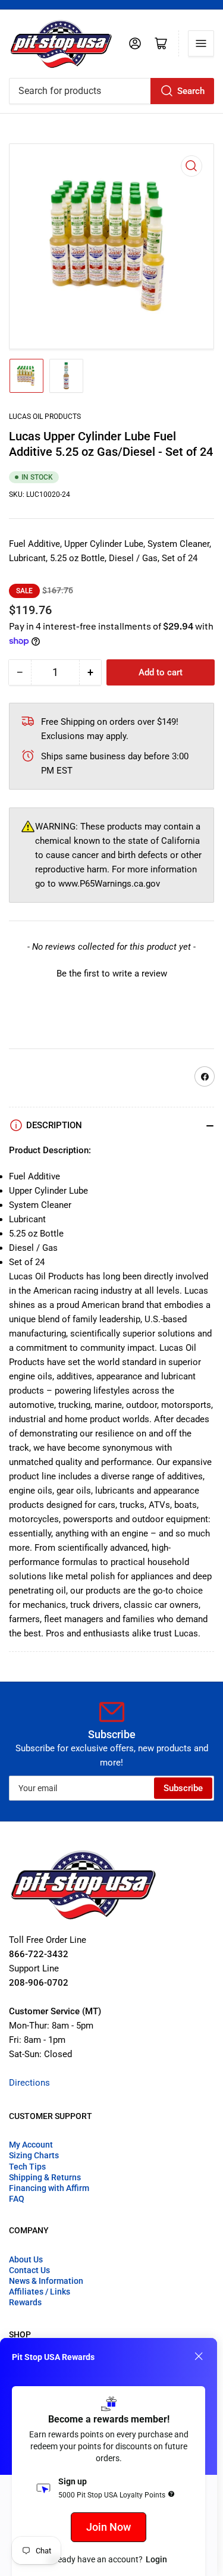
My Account (31, 2145)
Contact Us (29, 2270)
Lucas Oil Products (45, 417)
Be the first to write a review (112, 974)
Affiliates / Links (40, 2292)
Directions (29, 2083)
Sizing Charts (34, 2155)
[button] (111, 972)
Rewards (25, 2302)
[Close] (199, 2356)
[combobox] (111, 91)
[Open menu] (201, 43)
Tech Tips (27, 2167)
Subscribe (183, 1788)
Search (191, 91)
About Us (26, 2259)
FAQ (17, 2199)
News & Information (46, 2281)
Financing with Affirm (49, 2188)
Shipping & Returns (45, 2177)
